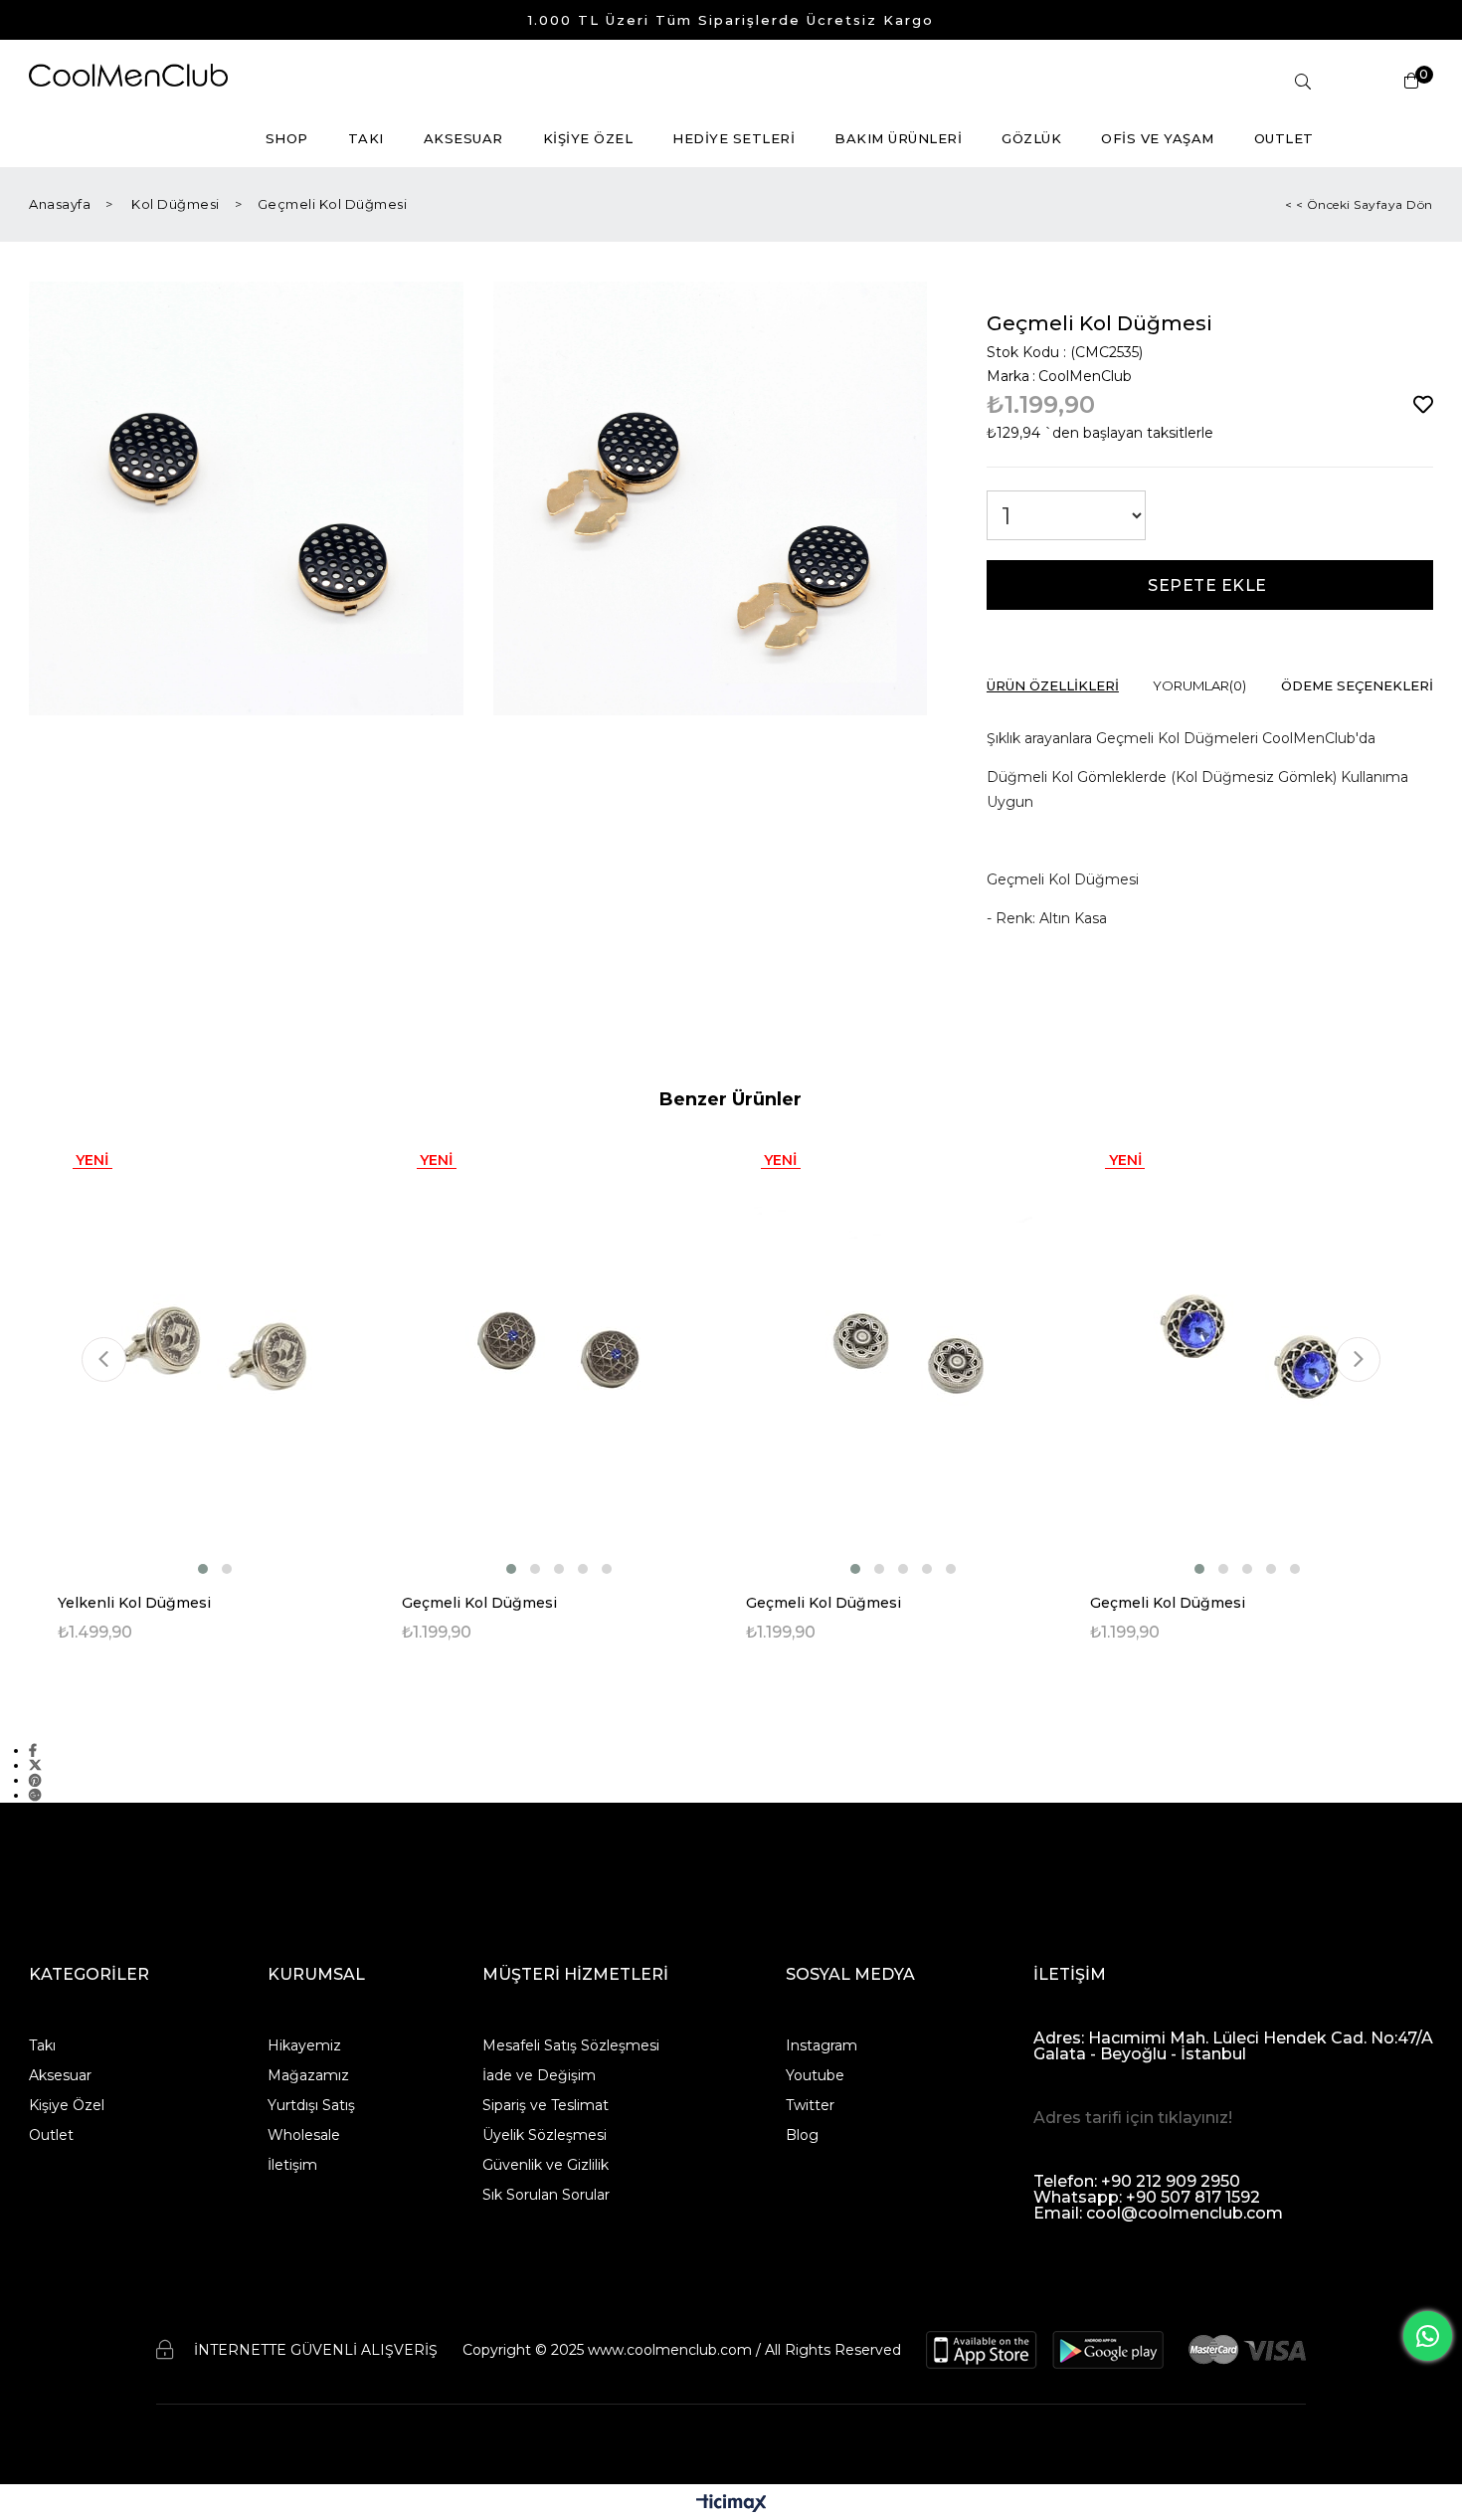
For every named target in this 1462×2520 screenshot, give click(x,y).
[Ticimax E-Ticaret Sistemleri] (731, 2505)
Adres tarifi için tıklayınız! (1133, 2118)
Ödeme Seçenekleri (1357, 686)
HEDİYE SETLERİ (733, 138)
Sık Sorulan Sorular (546, 2195)
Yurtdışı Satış (311, 2105)
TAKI (366, 138)
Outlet (51, 2135)
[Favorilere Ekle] (1423, 405)
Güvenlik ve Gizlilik (546, 2165)
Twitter (810, 2105)
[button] (203, 1569)
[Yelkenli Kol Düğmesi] (215, 1356)
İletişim (292, 2165)
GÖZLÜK (1031, 138)
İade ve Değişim (539, 2075)
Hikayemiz (304, 2045)
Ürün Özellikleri (1053, 686)
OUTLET (1284, 138)
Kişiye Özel (67, 2105)
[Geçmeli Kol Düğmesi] (559, 1356)
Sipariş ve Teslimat (546, 2105)
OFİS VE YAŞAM (1158, 138)
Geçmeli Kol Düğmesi (479, 1603)
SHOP (287, 138)
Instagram (822, 2045)
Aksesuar (60, 2075)
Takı (42, 2045)
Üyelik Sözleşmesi (545, 2135)
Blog (802, 2135)
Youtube (815, 2075)
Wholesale (304, 2135)
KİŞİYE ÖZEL (588, 138)
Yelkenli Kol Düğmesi (134, 1603)
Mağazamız (308, 2075)
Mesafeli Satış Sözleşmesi (571, 2045)
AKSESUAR (463, 138)
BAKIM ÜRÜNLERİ (898, 138)
